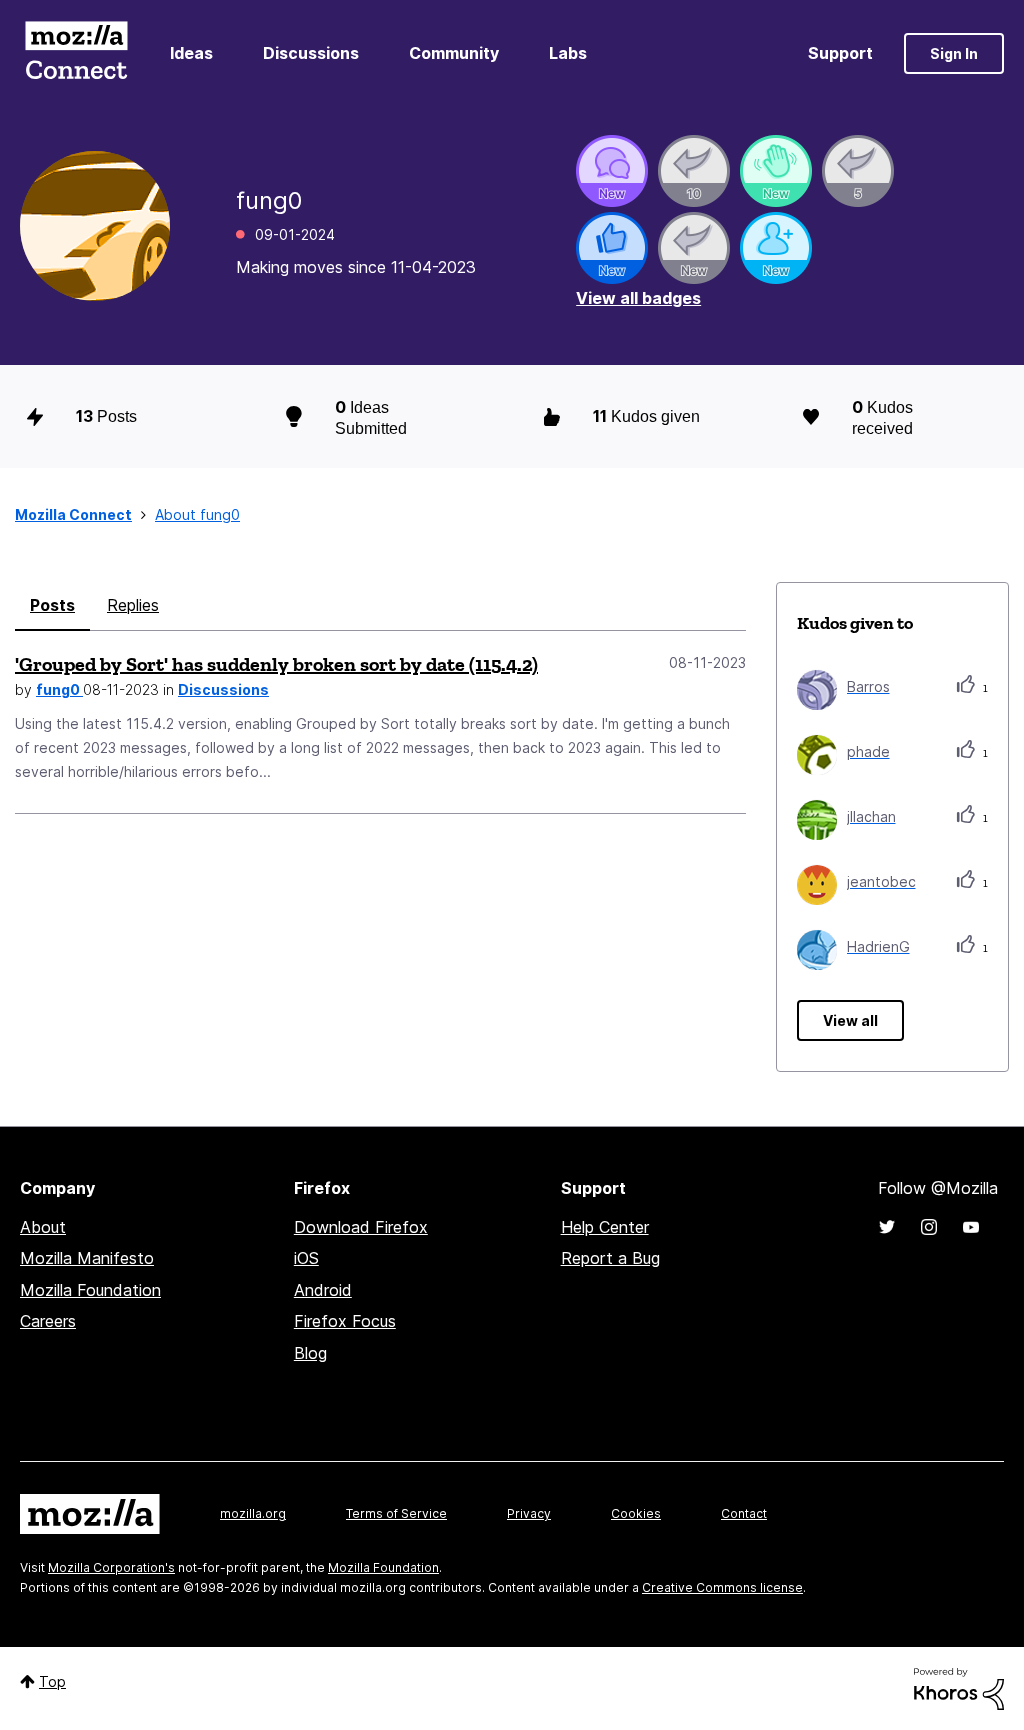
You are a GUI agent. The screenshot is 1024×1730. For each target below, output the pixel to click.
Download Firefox (361, 1227)
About (43, 1227)
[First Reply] (694, 248)
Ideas (191, 53)
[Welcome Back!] (776, 171)
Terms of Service (396, 1513)
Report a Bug (610, 1258)
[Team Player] (612, 248)
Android (323, 1290)
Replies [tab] (133, 605)
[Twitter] (887, 1227)
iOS (306, 1258)
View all (850, 1020)
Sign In (954, 53)
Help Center (605, 1227)
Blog (310, 1353)
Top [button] (52, 1681)
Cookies (636, 1513)
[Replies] (694, 171)
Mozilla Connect (76, 53)
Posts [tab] (52, 605)
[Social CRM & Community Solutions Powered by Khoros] (959, 1687)
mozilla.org (253, 1513)
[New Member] (776, 248)
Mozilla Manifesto (87, 1258)
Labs (568, 53)
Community (454, 53)
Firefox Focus (345, 1321)
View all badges (638, 298)
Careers (48, 1321)
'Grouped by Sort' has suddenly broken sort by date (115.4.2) (276, 664)
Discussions (311, 53)
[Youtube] (971, 1227)
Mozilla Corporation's (111, 1567)
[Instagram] (929, 1227)
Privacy (529, 1513)
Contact (744, 1513)
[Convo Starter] (612, 171)
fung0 (59, 689)
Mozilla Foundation (90, 1290)
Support (840, 53)
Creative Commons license (722, 1587)
